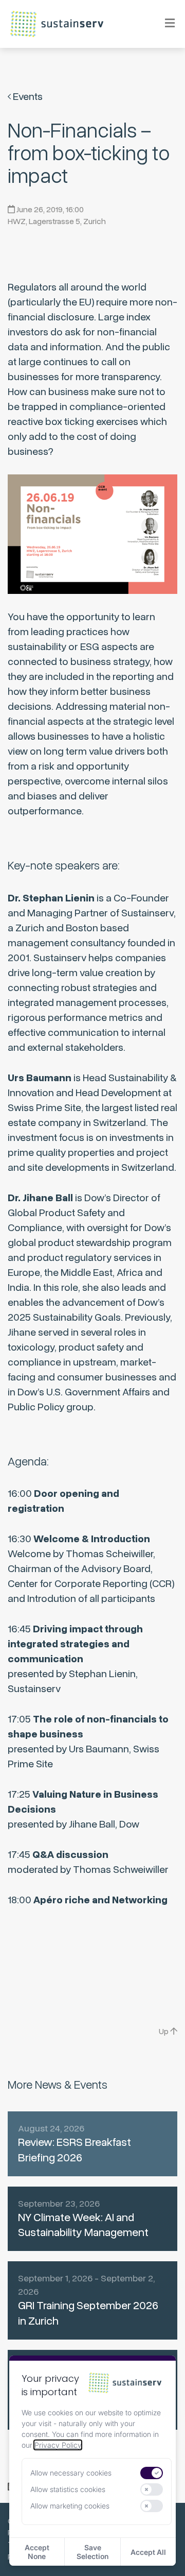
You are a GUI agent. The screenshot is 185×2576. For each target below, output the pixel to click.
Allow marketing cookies (70, 2506)
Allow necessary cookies (71, 2473)
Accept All (148, 2552)
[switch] (152, 2473)
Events (27, 97)
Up (164, 2032)
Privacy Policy (58, 2445)
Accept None (37, 2552)
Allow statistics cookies (68, 2489)
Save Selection (92, 2552)
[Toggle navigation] (163, 24)
